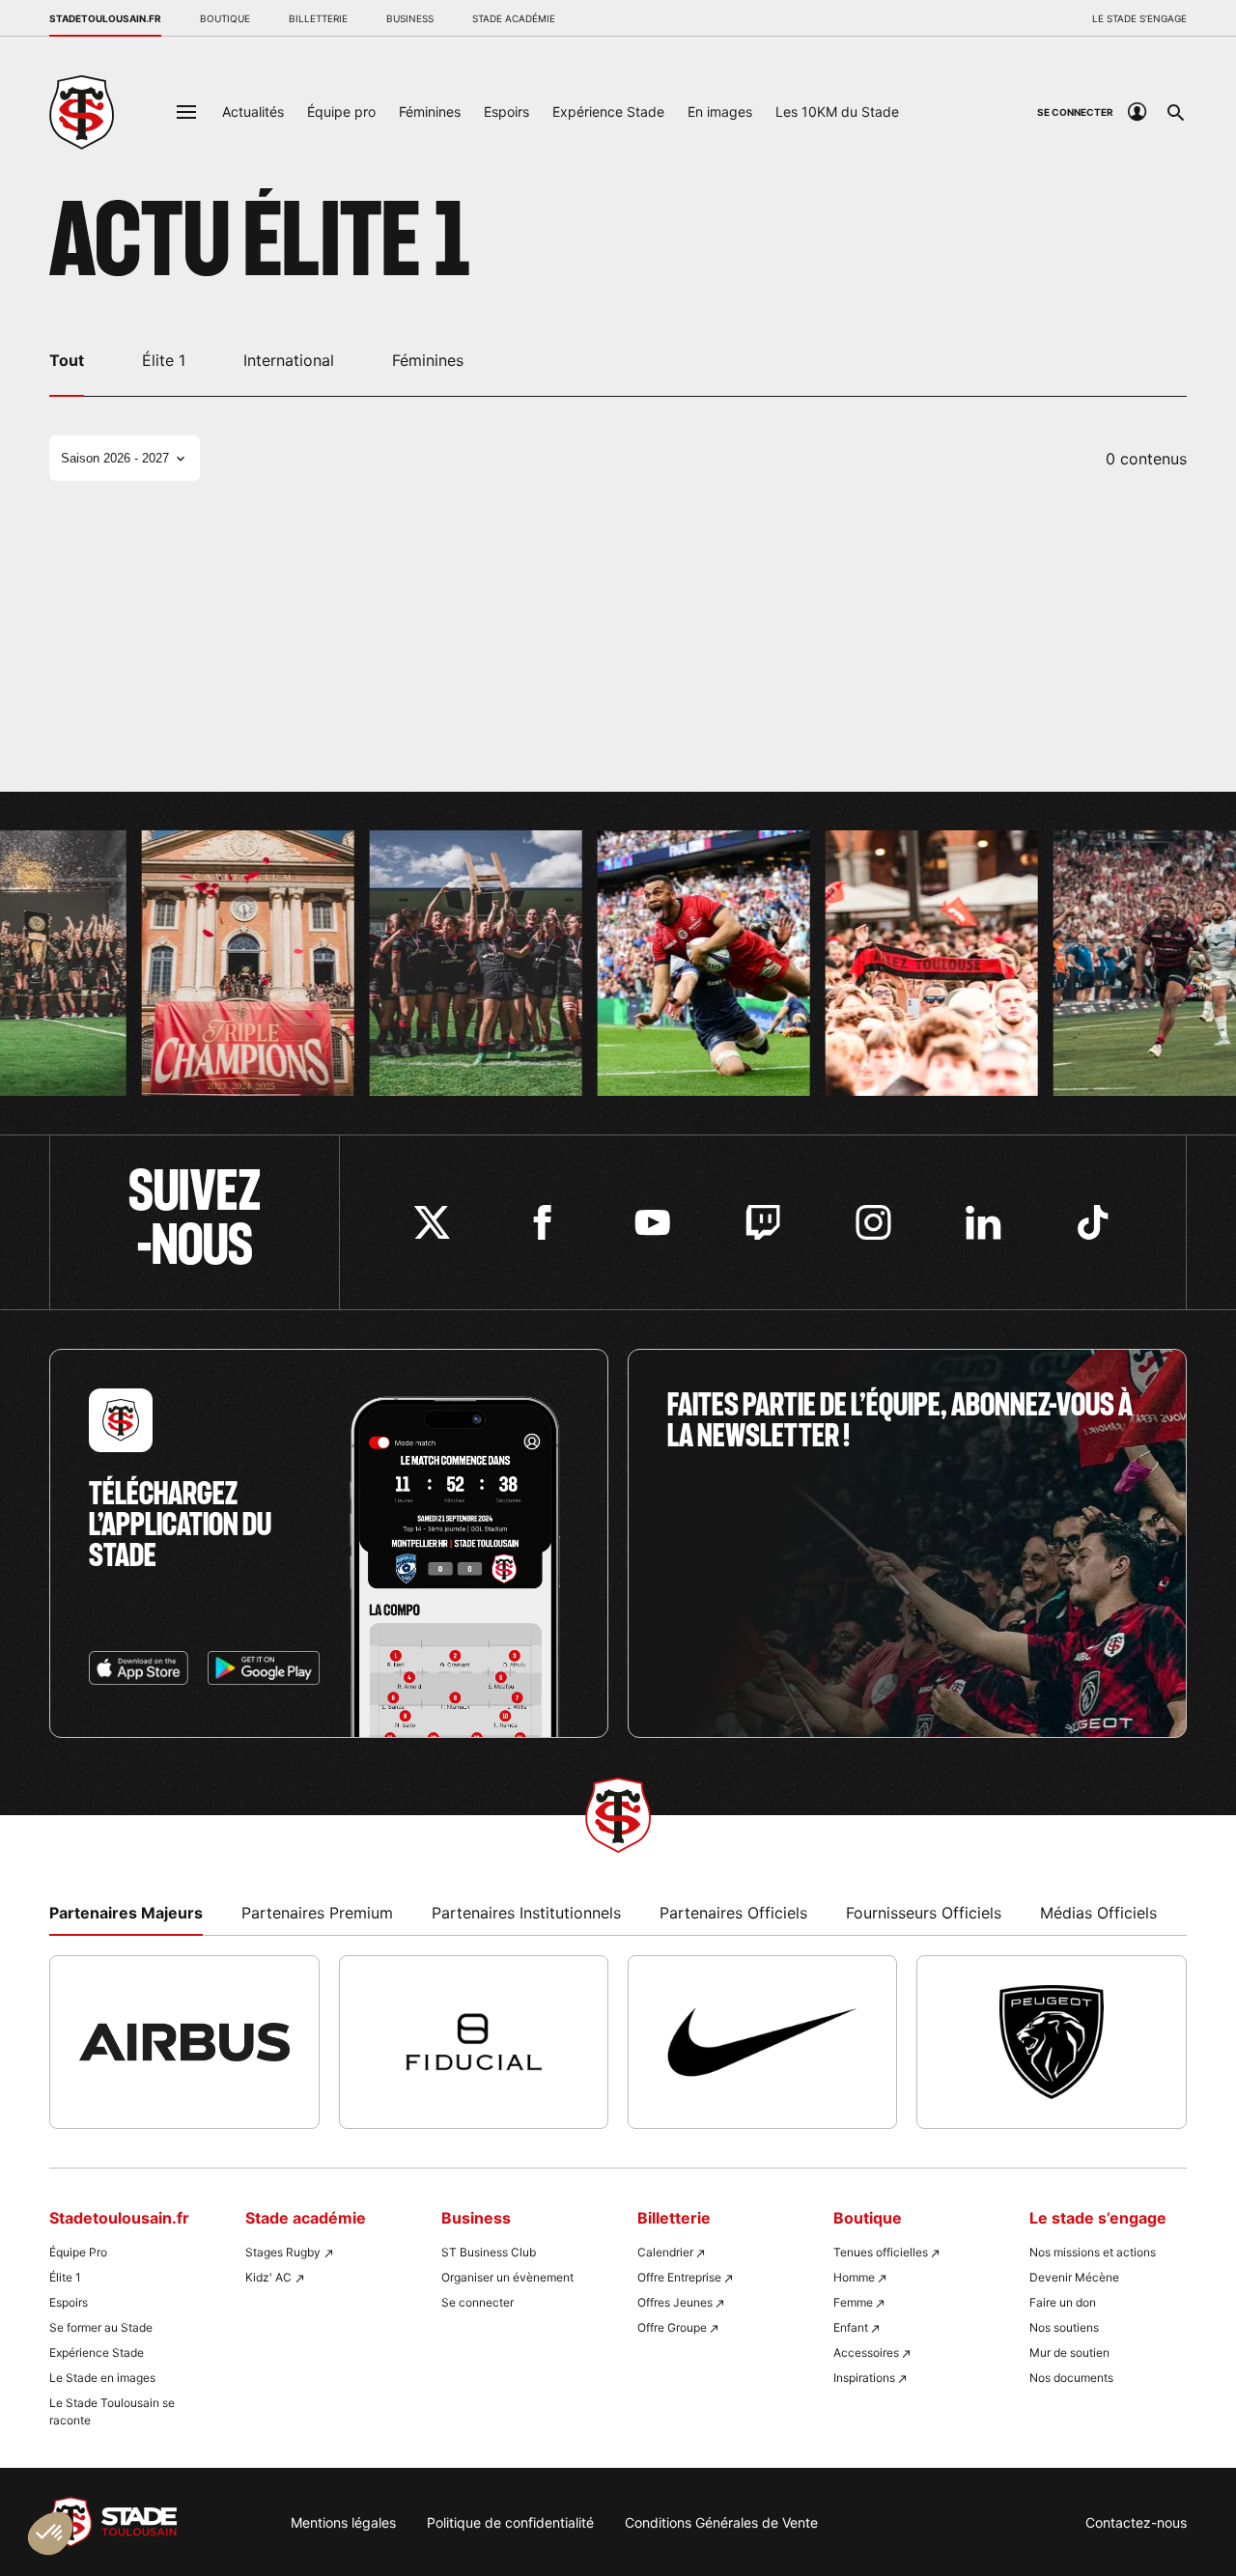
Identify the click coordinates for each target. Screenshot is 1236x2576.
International (289, 360)
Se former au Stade (101, 2327)
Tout (67, 360)
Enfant (851, 2327)
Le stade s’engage (1139, 18)
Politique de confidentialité (510, 2522)
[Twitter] (432, 1223)
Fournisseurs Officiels (924, 1913)
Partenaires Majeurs (126, 1913)
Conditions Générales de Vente (721, 2522)
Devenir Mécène (1074, 2277)
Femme (853, 2302)
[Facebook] (542, 1223)
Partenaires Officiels (733, 1913)
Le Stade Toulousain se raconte (112, 2411)
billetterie (318, 18)
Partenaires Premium (317, 1913)
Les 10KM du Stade (837, 112)
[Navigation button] (186, 112)
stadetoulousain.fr (105, 18)
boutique (225, 18)
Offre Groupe (672, 2327)
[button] (50, 2534)
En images (720, 112)
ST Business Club (489, 2252)
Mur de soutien (1069, 2352)
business (410, 18)
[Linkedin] (983, 1223)
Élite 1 (164, 360)
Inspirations (864, 2378)
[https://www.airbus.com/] (184, 2042)
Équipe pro (341, 112)
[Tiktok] (1094, 1223)
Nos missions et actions (1093, 2252)
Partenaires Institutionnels (526, 1913)
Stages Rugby (283, 2252)
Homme (854, 2277)
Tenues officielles (881, 2252)
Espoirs (506, 112)
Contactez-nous (1136, 2522)
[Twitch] (762, 1223)
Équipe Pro (78, 2252)
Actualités (253, 112)
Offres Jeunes (675, 2302)
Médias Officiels (1098, 1913)
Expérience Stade (608, 112)
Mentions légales (343, 2522)
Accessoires (866, 2352)
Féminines (430, 112)
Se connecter (478, 2302)
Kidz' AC (268, 2277)
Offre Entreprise (679, 2277)
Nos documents (1071, 2378)
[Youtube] (652, 1223)
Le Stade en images (102, 2378)
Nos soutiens (1064, 2327)
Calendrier (665, 2252)
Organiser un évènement (507, 2277)
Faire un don (1063, 2302)
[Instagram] (873, 1223)
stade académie (514, 18)
